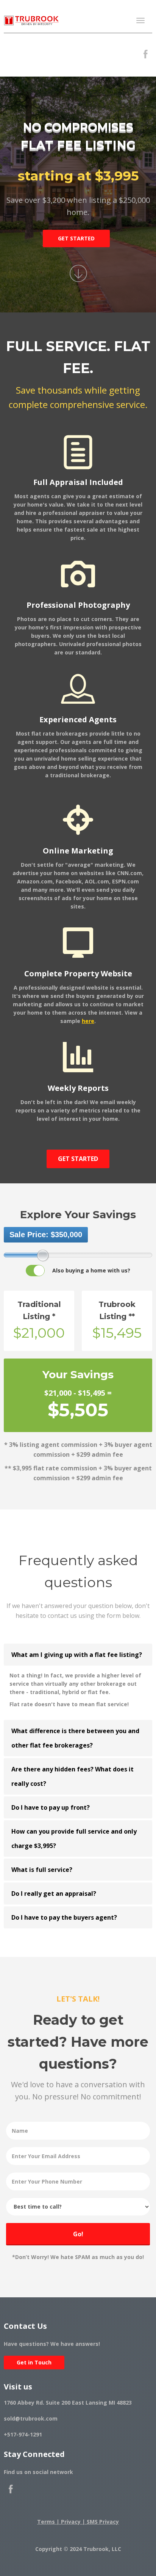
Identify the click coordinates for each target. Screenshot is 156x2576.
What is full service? (42, 1870)
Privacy (71, 2522)
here (88, 1021)
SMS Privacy (103, 2522)
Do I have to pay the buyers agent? (64, 1917)
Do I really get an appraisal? (54, 1894)
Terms (46, 2522)
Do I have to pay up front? (51, 1807)
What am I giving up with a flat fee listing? (77, 1655)
